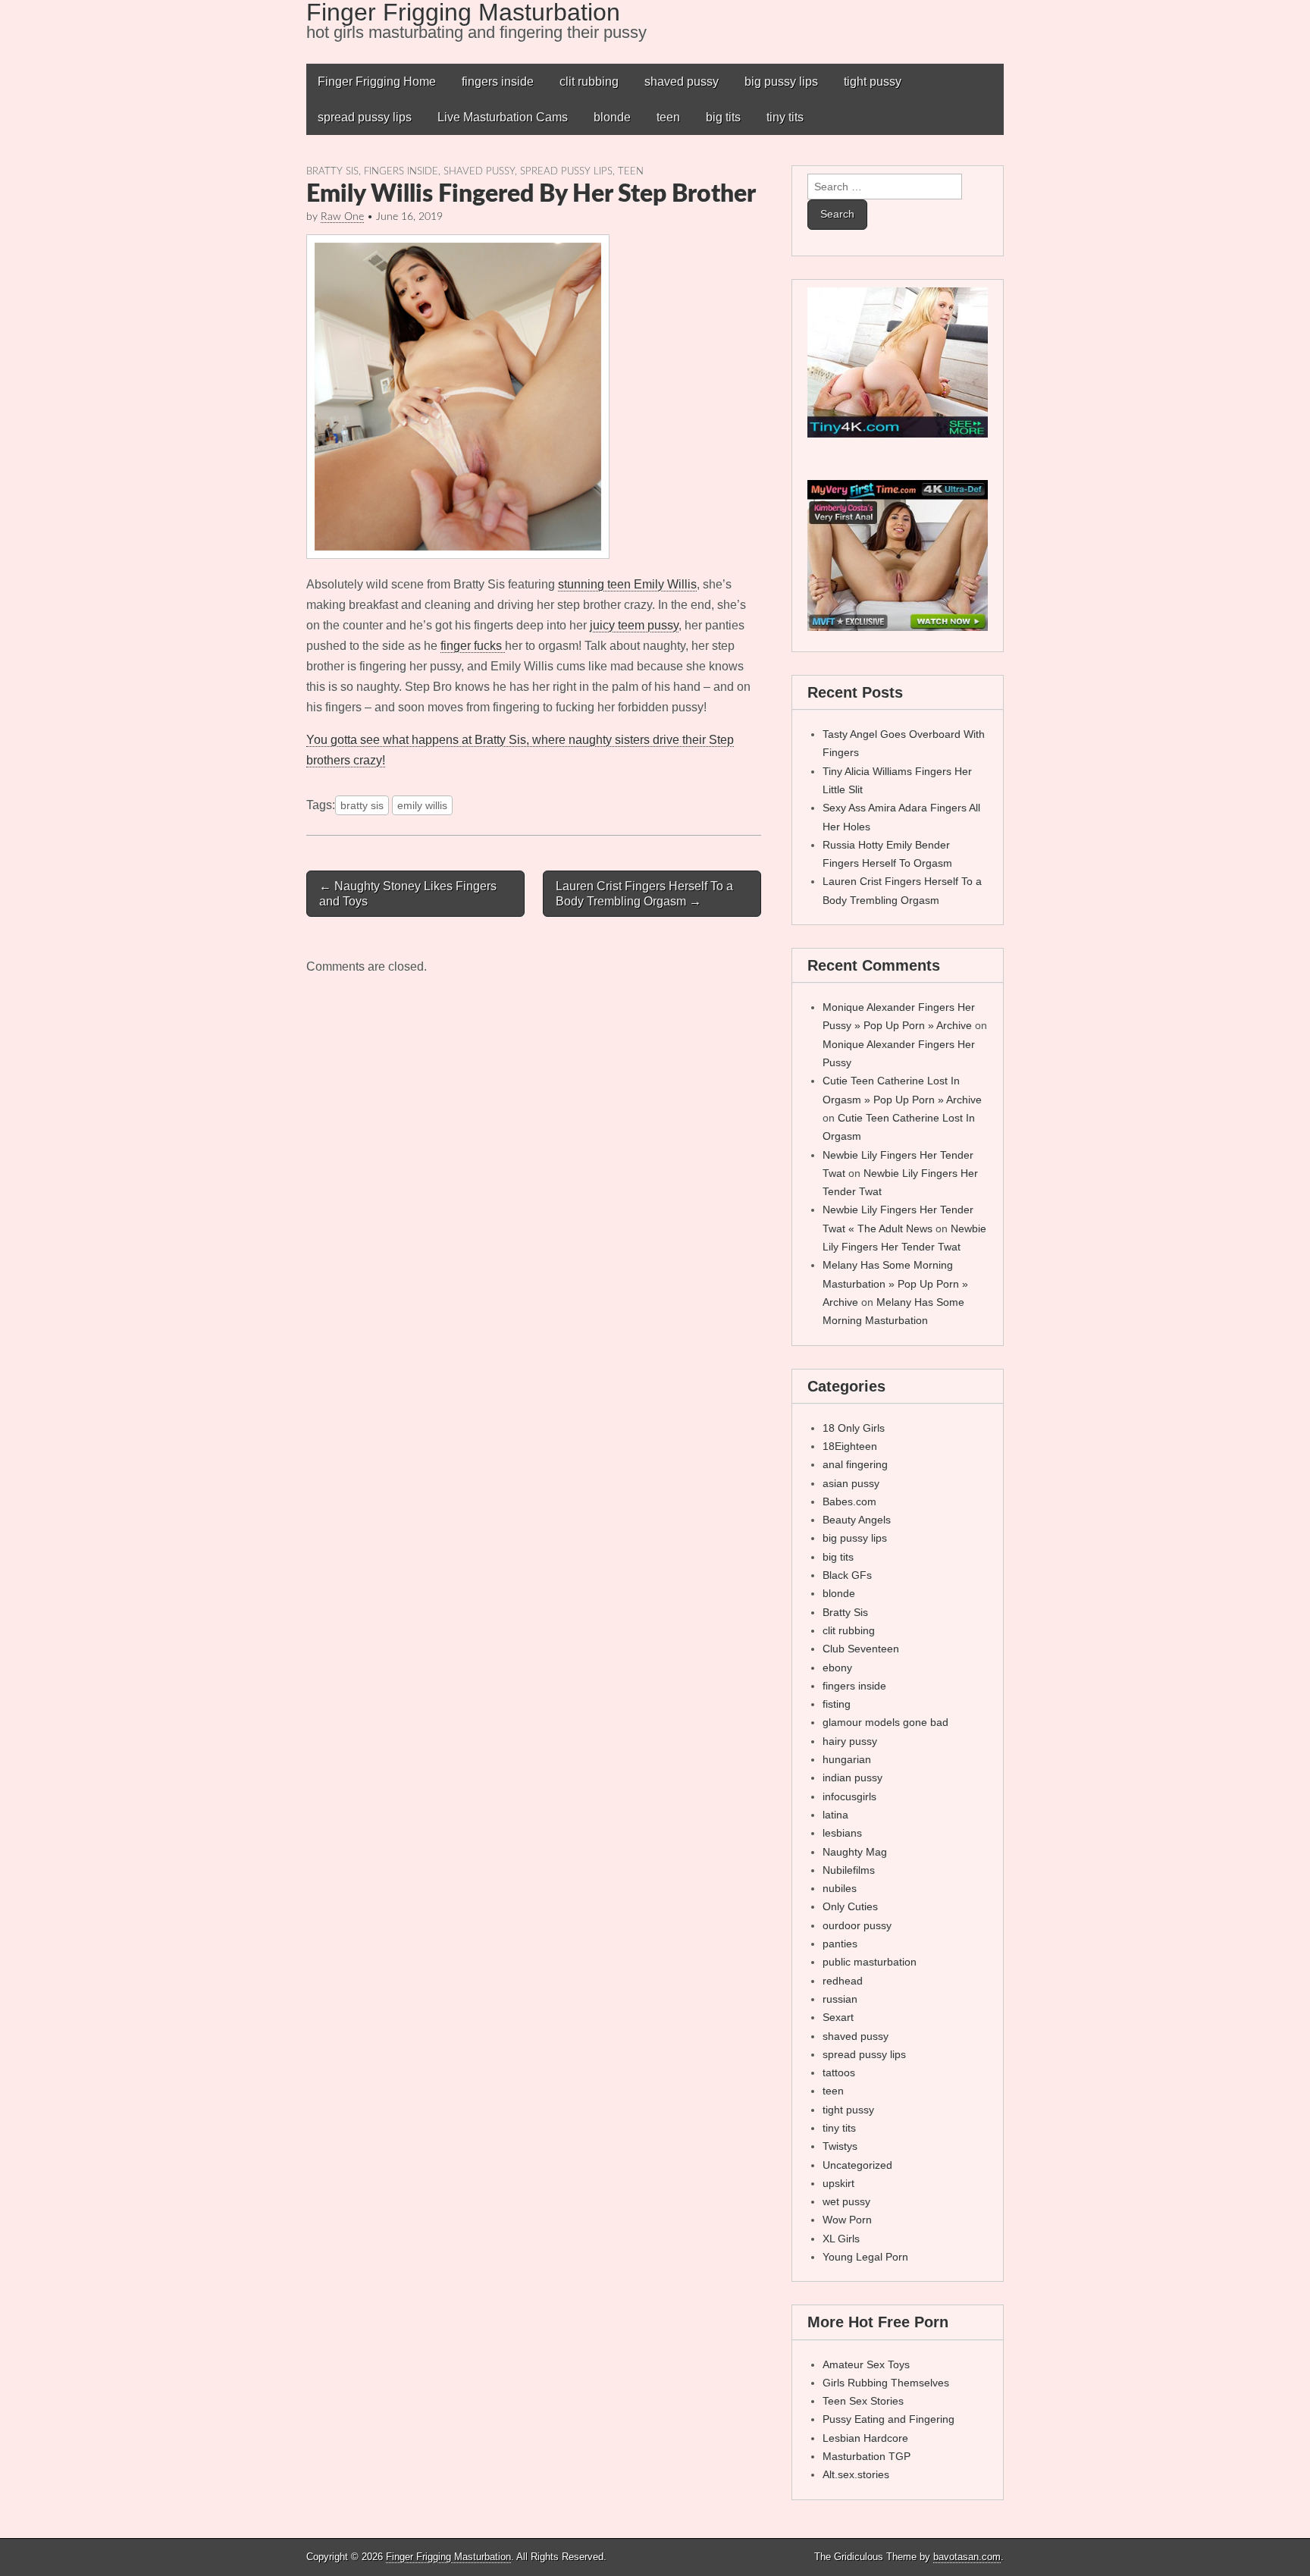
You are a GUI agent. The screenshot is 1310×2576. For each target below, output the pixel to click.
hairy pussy (850, 1741)
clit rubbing (589, 82)
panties (840, 1944)
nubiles (840, 1888)
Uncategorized (857, 2165)
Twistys (840, 2146)
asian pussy (851, 1483)
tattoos (839, 2072)
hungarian (847, 1759)
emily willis (422, 805)
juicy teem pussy (634, 625)
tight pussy (873, 82)
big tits (723, 117)
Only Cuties (850, 1906)
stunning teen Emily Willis (627, 584)
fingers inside (498, 82)
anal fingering (855, 1464)
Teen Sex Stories (863, 2401)
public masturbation (870, 1962)
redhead (843, 1981)
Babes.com (849, 1501)
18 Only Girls (854, 1428)
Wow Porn (847, 2220)
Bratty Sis (332, 171)
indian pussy (852, 1777)
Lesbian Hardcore (865, 2438)
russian (840, 1999)
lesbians (842, 1833)
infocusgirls (849, 1796)
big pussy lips (781, 82)
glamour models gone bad (885, 1722)
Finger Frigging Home (377, 82)
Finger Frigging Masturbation (448, 2557)
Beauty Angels (857, 1520)
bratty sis (362, 805)
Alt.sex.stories (856, 2474)
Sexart (838, 2017)
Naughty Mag (855, 1852)
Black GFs (847, 1575)
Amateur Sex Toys (866, 2364)
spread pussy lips (365, 117)
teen (668, 117)
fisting (837, 1704)
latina (835, 1815)
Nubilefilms (849, 1870)
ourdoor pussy (857, 1925)
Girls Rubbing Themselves (886, 2383)
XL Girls (841, 2239)
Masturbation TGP (867, 2456)
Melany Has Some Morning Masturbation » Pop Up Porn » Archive (895, 1283)
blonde (612, 117)
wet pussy (846, 2201)
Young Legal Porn (865, 2257)
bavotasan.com (967, 2557)
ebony (837, 1668)
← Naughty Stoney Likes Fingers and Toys (408, 893)
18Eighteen (850, 1446)
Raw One (342, 217)
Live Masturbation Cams (503, 117)
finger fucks (473, 646)
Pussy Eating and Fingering (888, 2419)
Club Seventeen (861, 1649)
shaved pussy (682, 82)
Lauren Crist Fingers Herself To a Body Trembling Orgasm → (644, 893)
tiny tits (785, 117)
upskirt (838, 2183)
